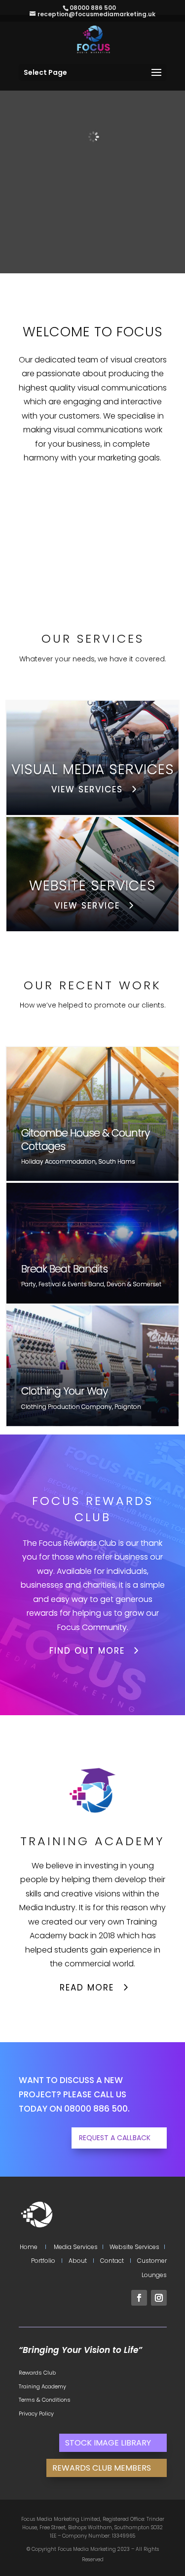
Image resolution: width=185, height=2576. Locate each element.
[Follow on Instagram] (159, 2298)
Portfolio (43, 2261)
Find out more (87, 1651)
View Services (87, 789)
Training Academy (42, 2386)
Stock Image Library (108, 2443)
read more (87, 1988)
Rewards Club (37, 2373)
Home (29, 2247)
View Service (87, 906)
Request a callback (115, 2138)
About (78, 2261)
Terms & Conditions (45, 2400)
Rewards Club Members (102, 2468)
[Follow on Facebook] (139, 2298)
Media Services (76, 2247)
